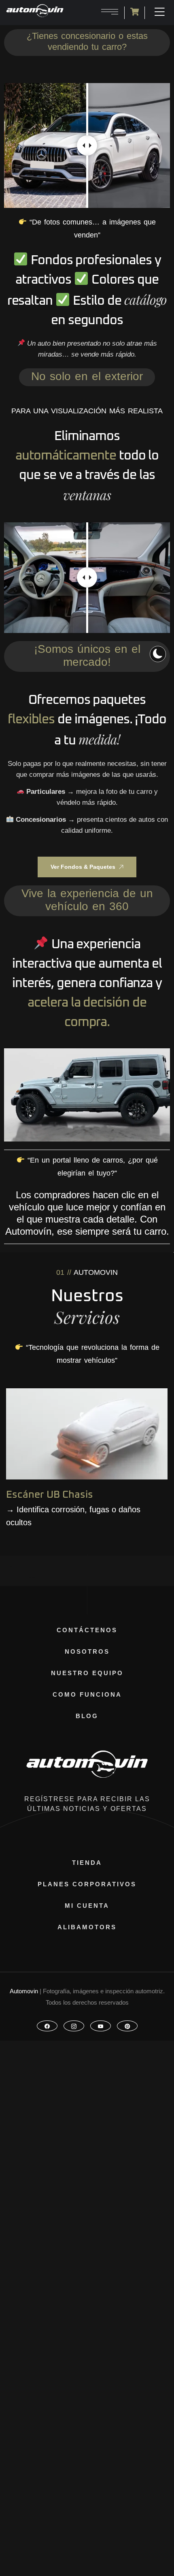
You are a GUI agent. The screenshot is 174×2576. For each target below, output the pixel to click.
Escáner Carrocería (52, 1493)
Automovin (24, 1991)
